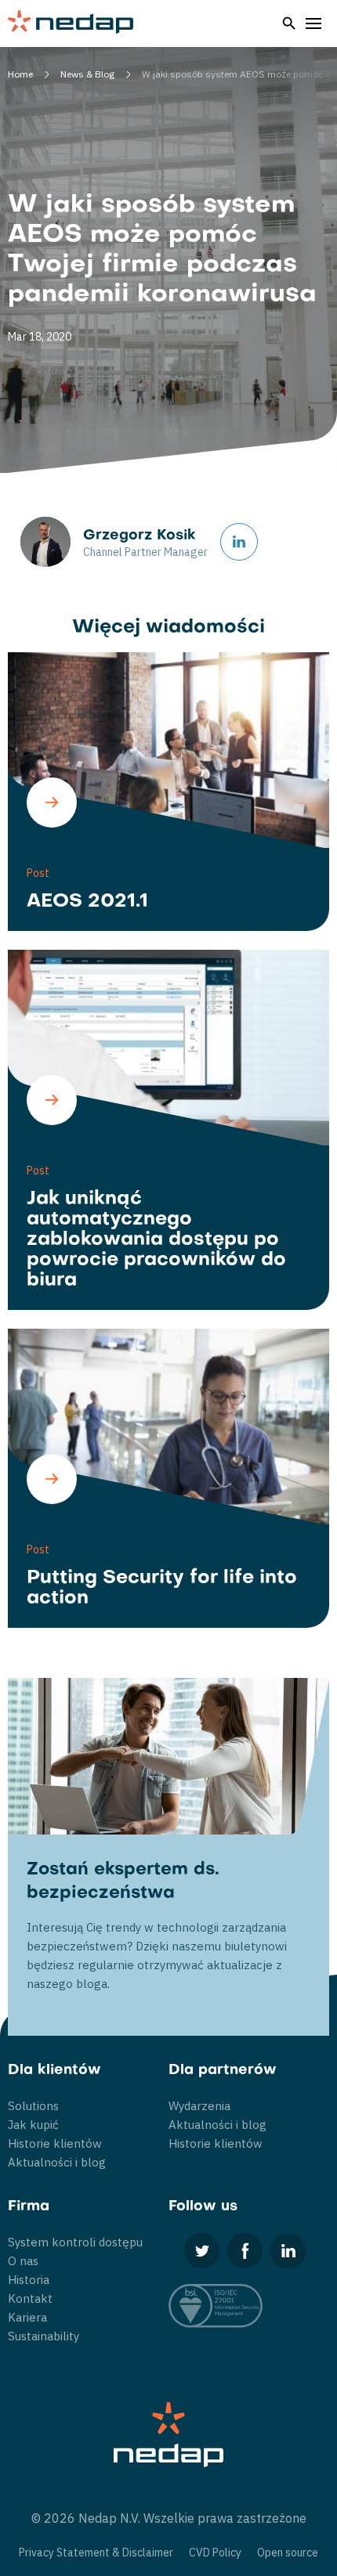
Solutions (33, 2106)
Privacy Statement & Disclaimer (96, 2553)
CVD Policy (215, 2553)
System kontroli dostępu (75, 2242)
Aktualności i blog (57, 2162)
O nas (23, 2261)
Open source (288, 2553)
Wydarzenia (199, 2106)
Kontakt (30, 2298)
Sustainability (43, 2336)
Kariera (27, 2317)
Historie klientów (55, 2143)
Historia (29, 2280)
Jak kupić (33, 2125)
